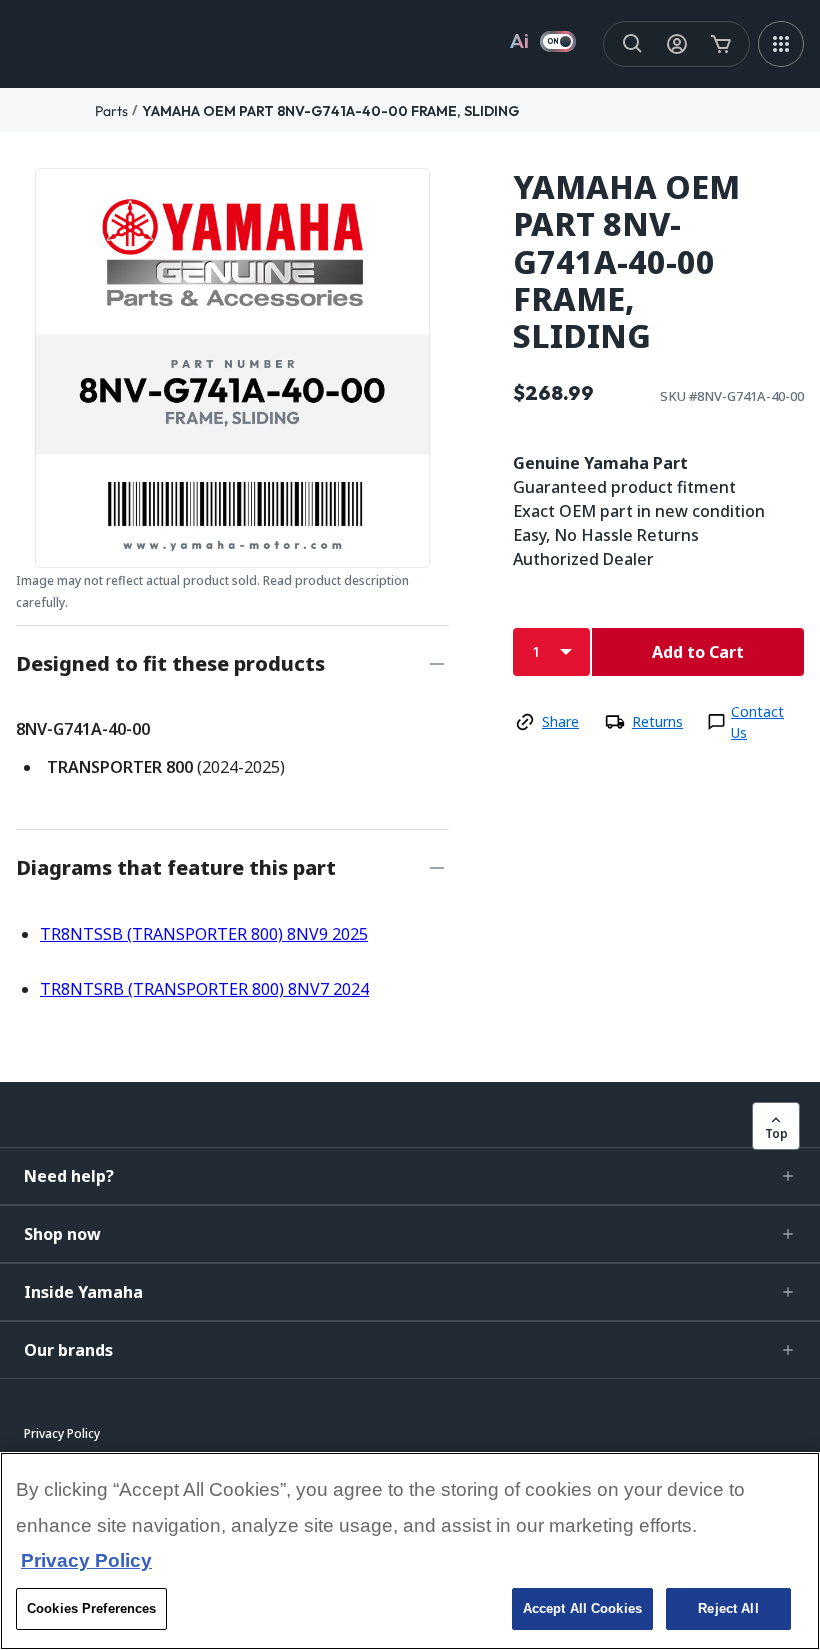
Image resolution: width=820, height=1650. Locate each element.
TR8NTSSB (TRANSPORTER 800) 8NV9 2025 (204, 934)
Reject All (728, 1608)
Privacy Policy (86, 1560)
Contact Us (757, 722)
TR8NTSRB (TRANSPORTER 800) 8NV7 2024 (204, 989)
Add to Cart (698, 652)
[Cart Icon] (721, 44)
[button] (410, 1176)
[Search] (633, 44)
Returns (657, 721)
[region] (410, 1551)
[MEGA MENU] (781, 44)
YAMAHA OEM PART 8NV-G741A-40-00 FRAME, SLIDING (330, 111)
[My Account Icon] (677, 44)
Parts (111, 111)
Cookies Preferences (91, 1608)
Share (560, 721)
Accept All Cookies (582, 1608)
